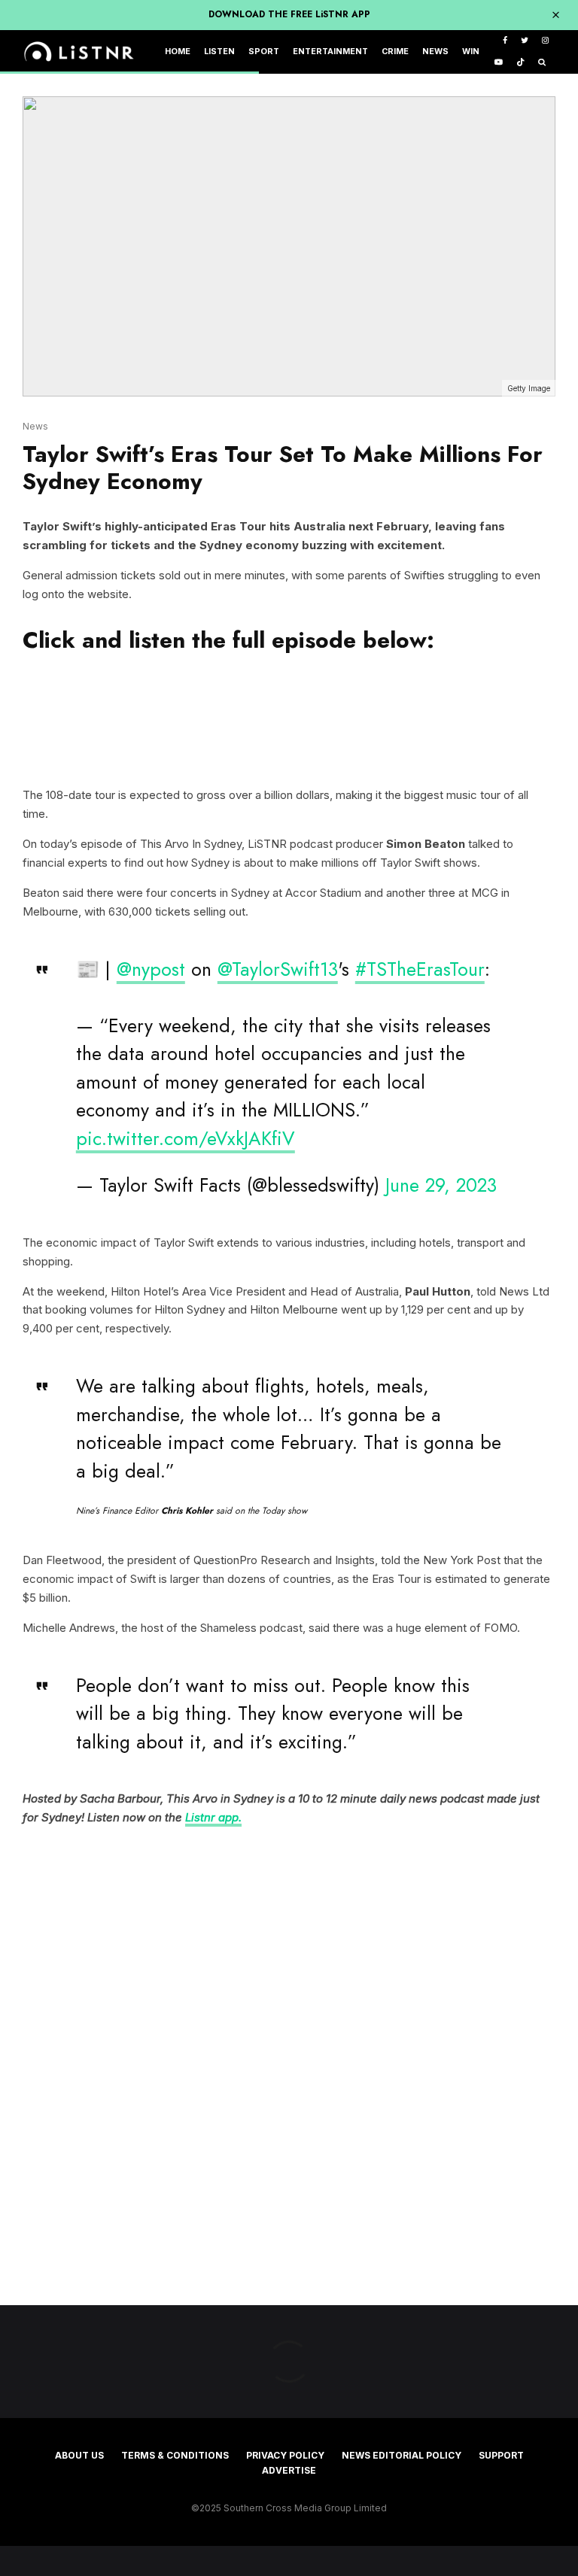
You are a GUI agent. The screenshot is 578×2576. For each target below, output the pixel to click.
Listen (219, 52)
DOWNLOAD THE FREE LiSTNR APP (289, 14)
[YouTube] (499, 63)
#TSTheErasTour (420, 969)
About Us (79, 2455)
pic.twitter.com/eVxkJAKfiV (186, 1138)
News (435, 52)
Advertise (289, 2470)
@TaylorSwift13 (278, 969)
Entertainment (330, 52)
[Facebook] (505, 41)
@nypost (151, 969)
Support (501, 2455)
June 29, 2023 (441, 1185)
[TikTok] (520, 63)
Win (471, 52)
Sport (264, 52)
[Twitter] (525, 41)
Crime (395, 52)
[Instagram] (545, 41)
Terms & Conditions (175, 2455)
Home (178, 52)
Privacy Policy (285, 2455)
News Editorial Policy (402, 2455)
